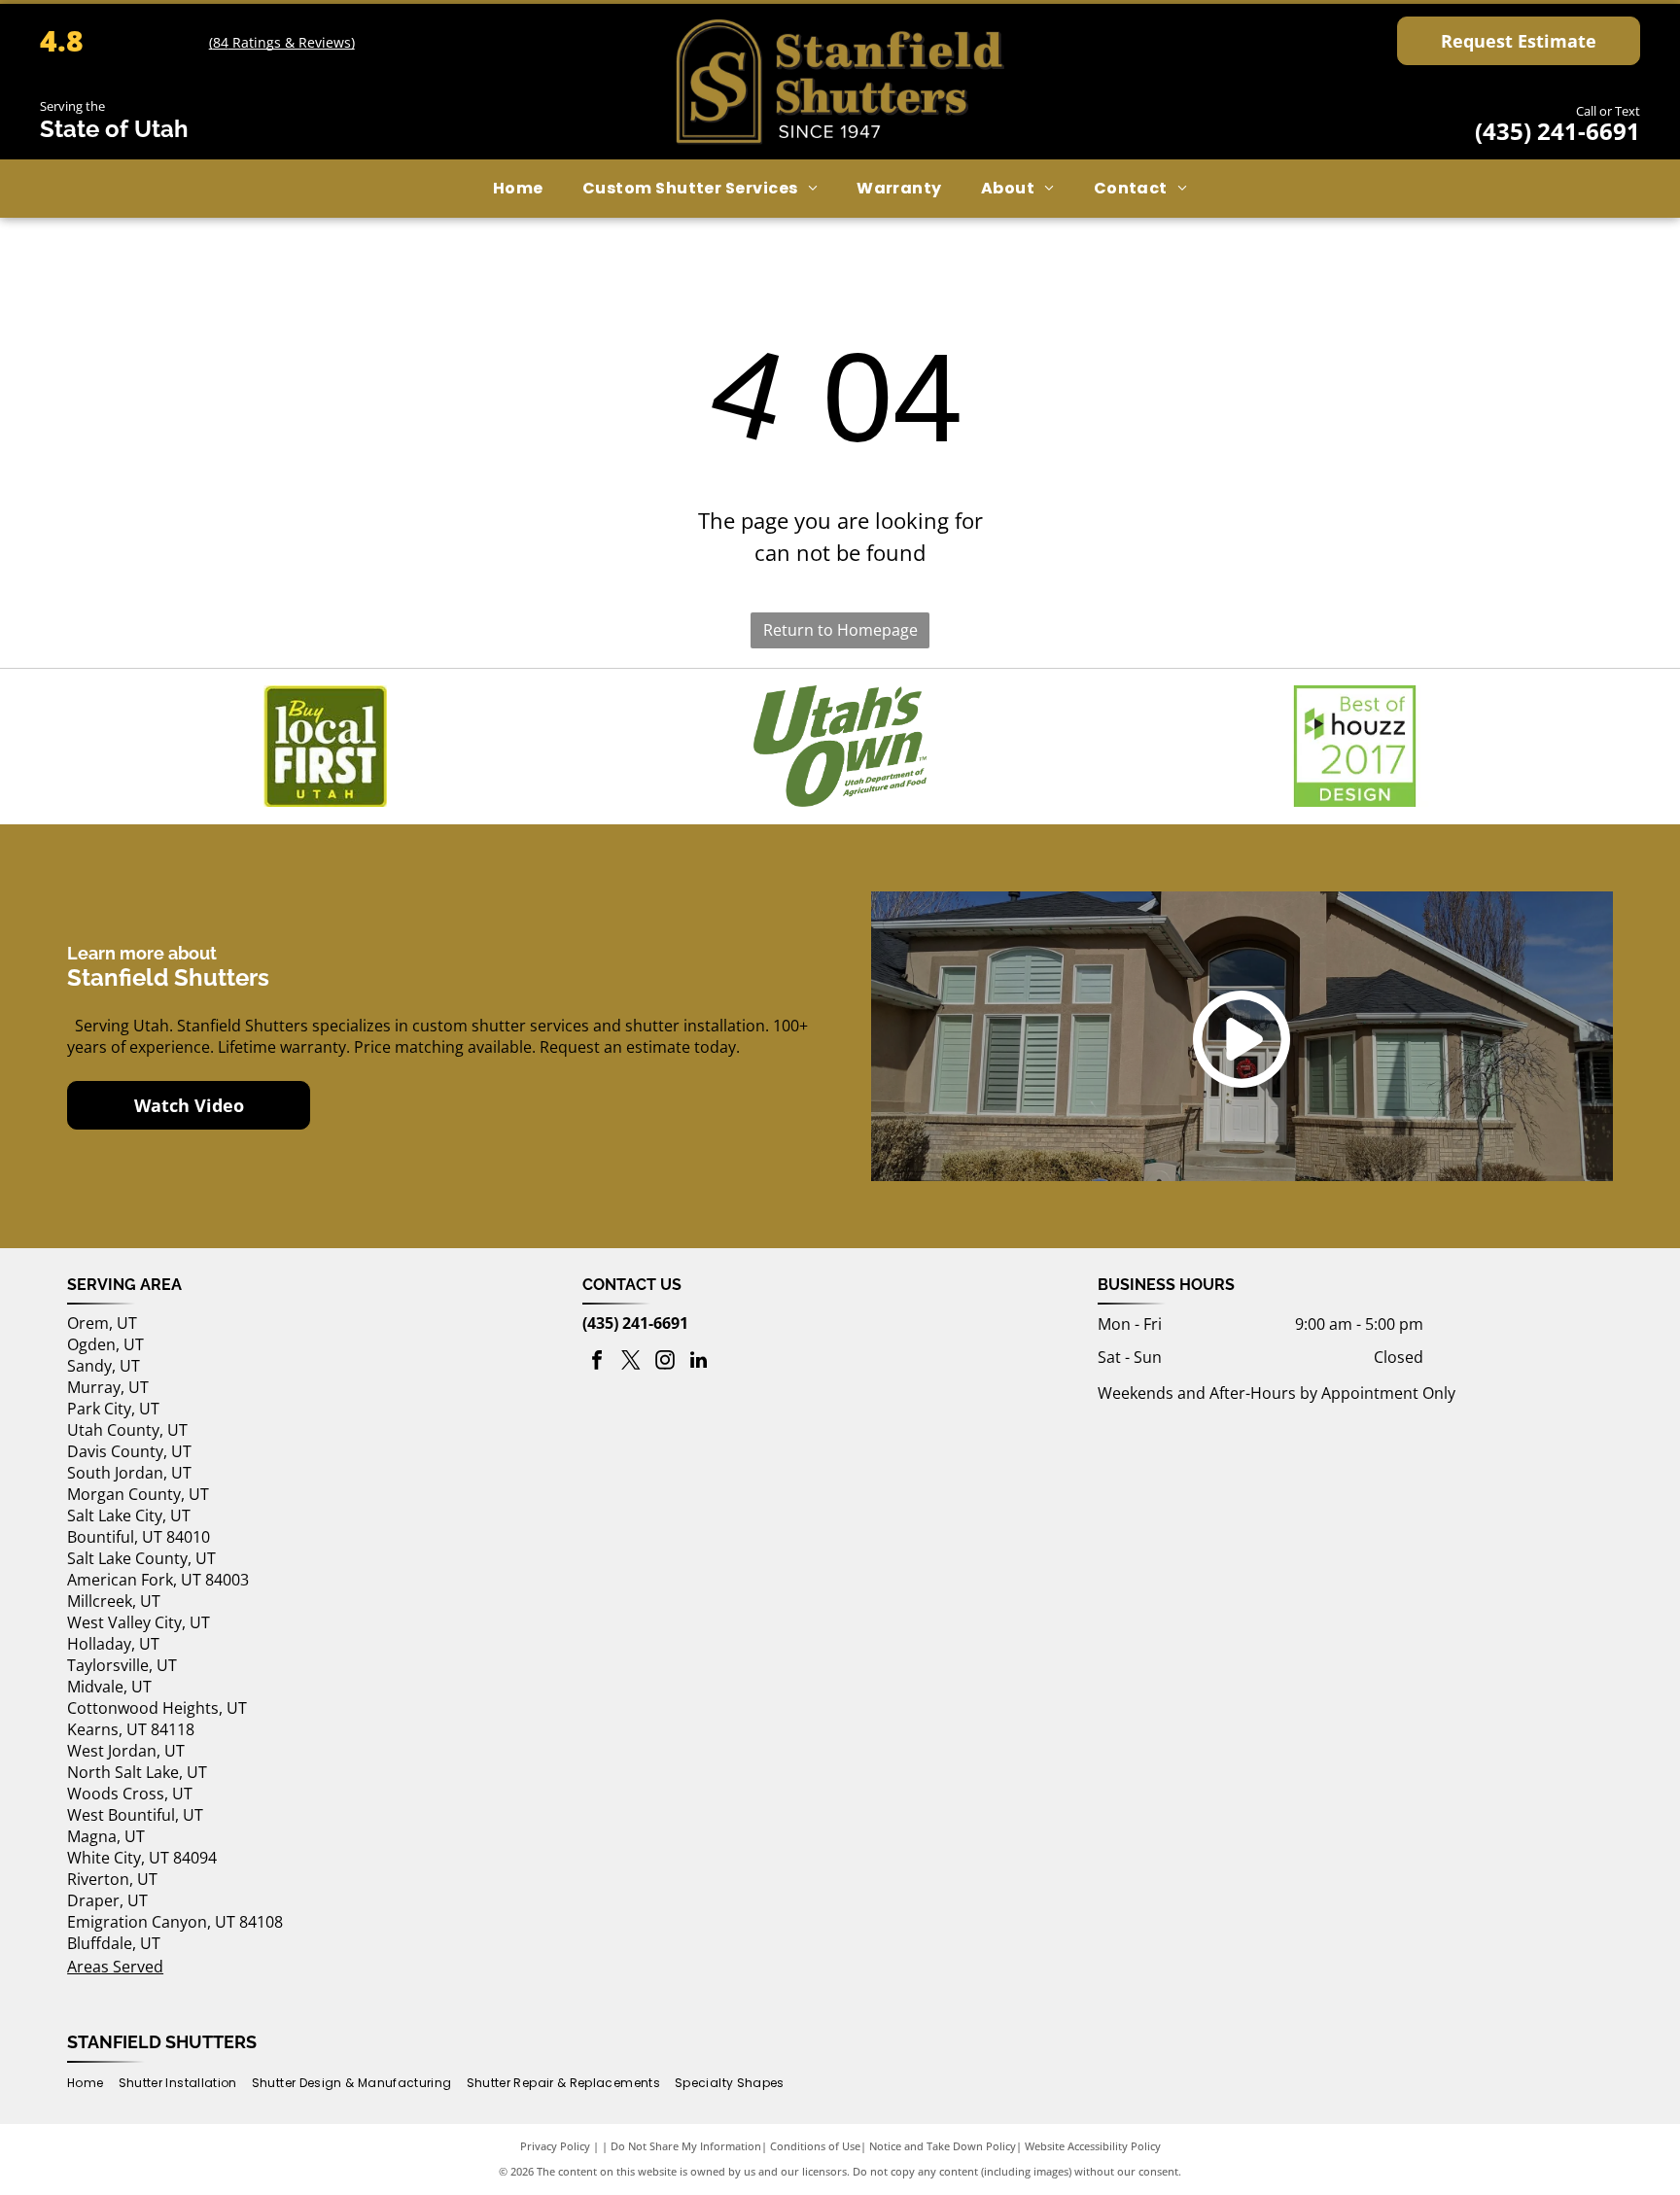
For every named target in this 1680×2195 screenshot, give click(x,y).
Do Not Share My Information (686, 2146)
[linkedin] (699, 1362)
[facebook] (597, 1362)
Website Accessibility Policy (1093, 2146)
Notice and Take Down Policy (943, 2146)
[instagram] (665, 1362)
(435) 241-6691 (1557, 131)
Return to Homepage (840, 630)
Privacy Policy (555, 2146)
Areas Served (115, 1967)
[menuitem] (518, 189)
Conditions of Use (815, 2146)
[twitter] (631, 1362)
